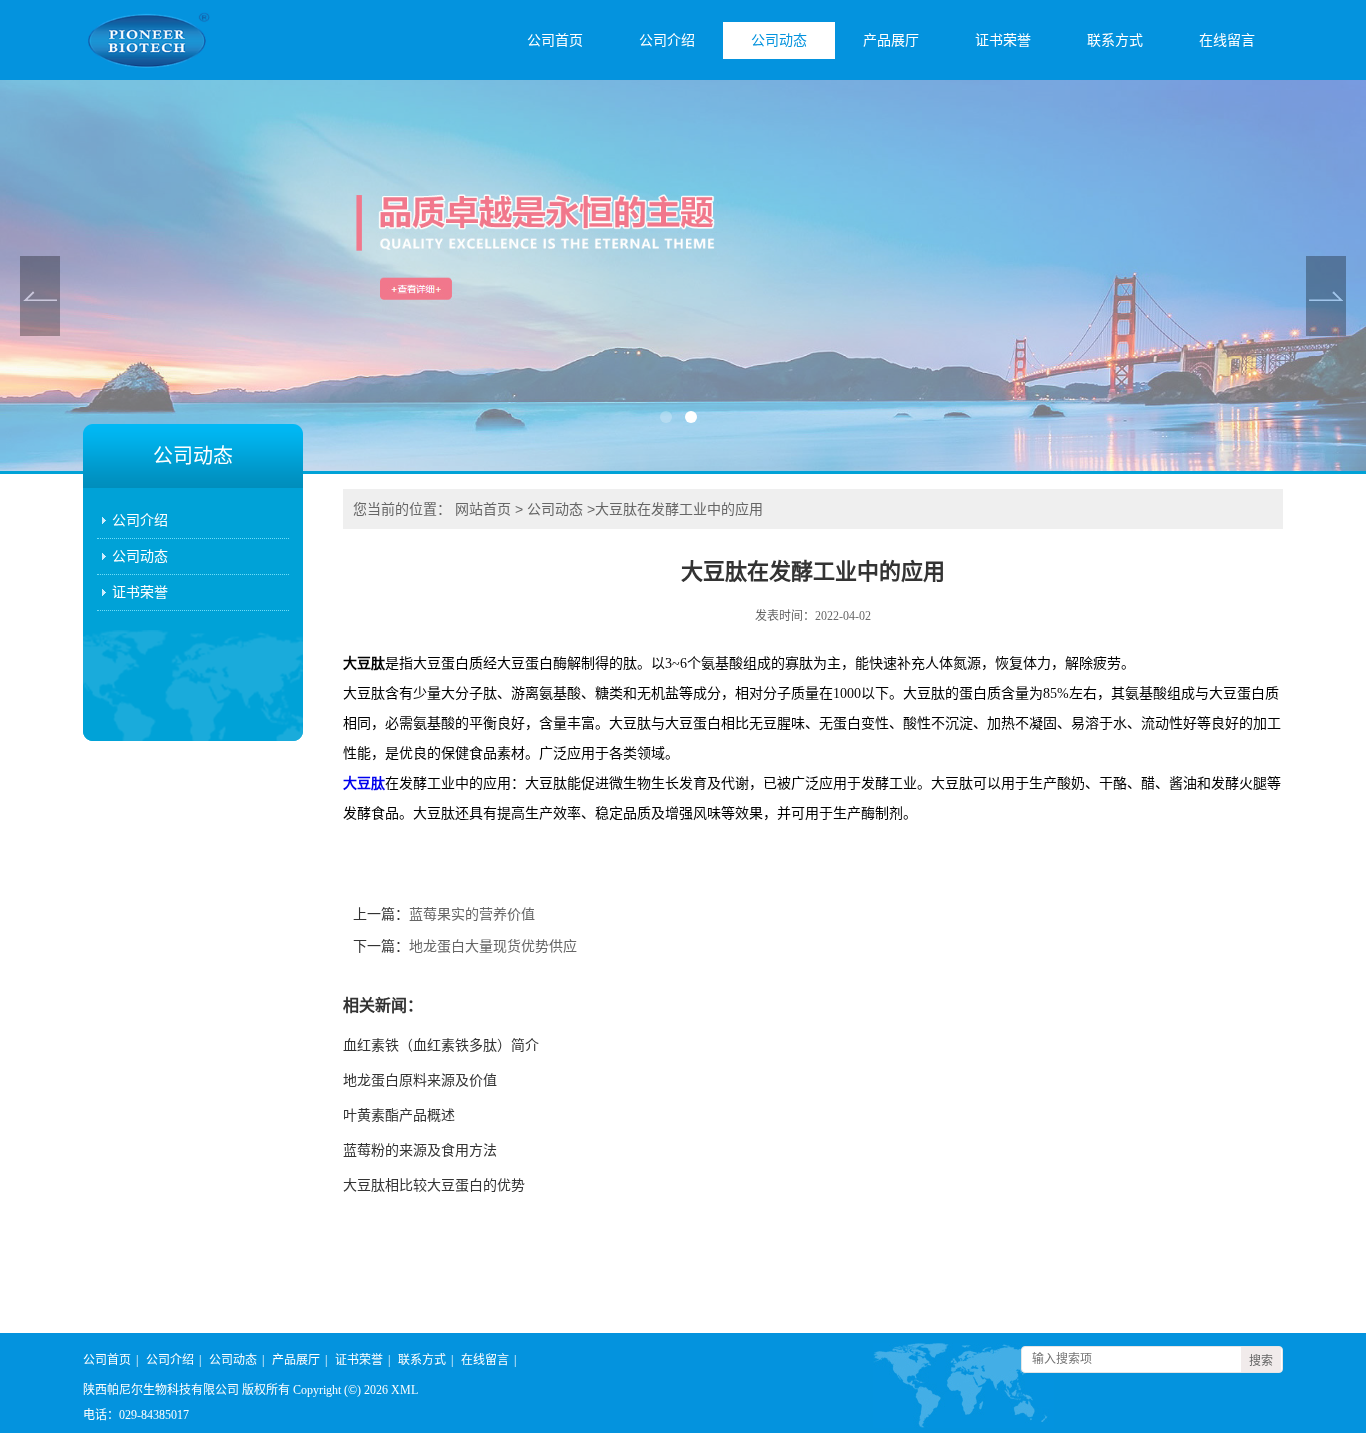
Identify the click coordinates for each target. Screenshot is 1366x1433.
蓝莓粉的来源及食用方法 (420, 1150)
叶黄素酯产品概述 (399, 1115)
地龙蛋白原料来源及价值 (420, 1080)
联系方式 (1115, 40)
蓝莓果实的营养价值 (472, 914)
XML (404, 1390)
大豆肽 (364, 783)
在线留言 (1227, 40)
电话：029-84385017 (136, 1415)
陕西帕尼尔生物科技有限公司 (161, 1390)
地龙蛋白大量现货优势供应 (493, 946)
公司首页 (555, 40)
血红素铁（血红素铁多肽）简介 (441, 1045)
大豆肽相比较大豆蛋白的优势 (434, 1185)
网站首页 (483, 509)
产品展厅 (891, 40)
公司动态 (779, 40)
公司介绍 (667, 40)
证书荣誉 (1003, 40)
